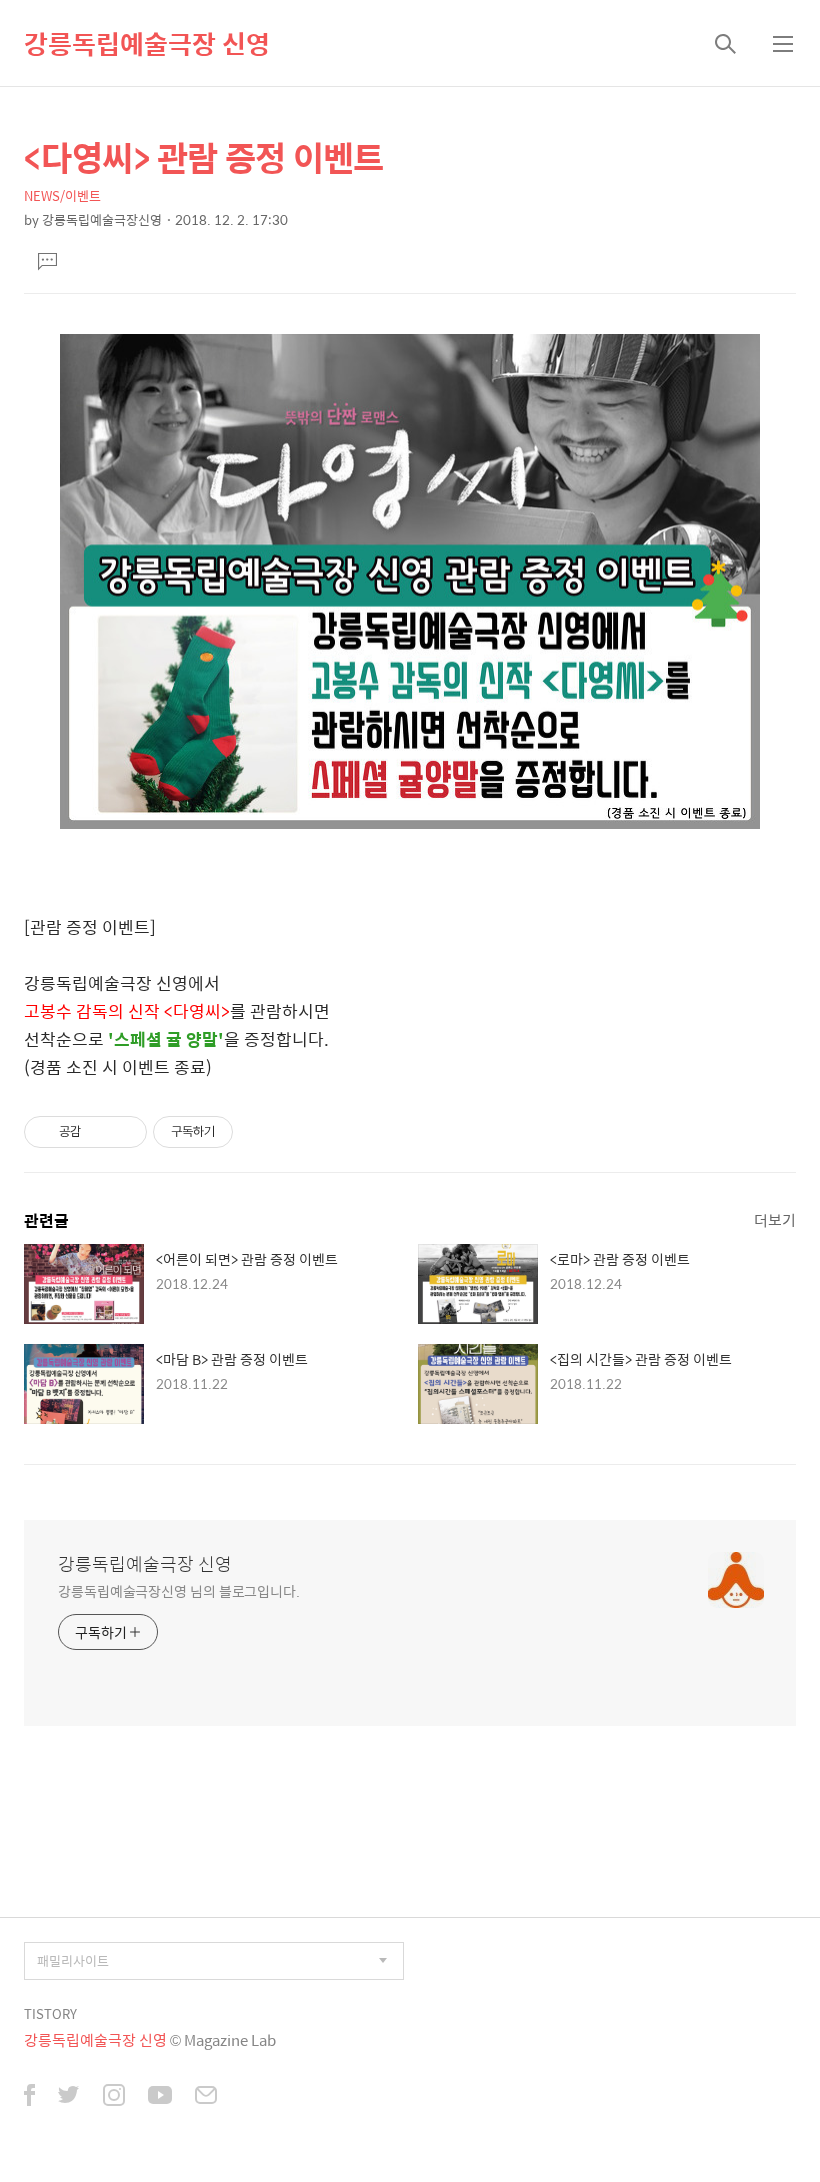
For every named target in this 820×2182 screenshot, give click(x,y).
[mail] (206, 2097)
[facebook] (29, 2097)
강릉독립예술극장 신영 (147, 43)
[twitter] (69, 2097)
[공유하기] (99, 1132)
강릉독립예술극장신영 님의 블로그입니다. (179, 1590)
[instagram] (114, 2097)
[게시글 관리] (124, 1132)
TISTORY (50, 2013)
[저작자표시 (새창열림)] (242, 1132)
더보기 (775, 1219)
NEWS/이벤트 (62, 195)
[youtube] (160, 2097)
